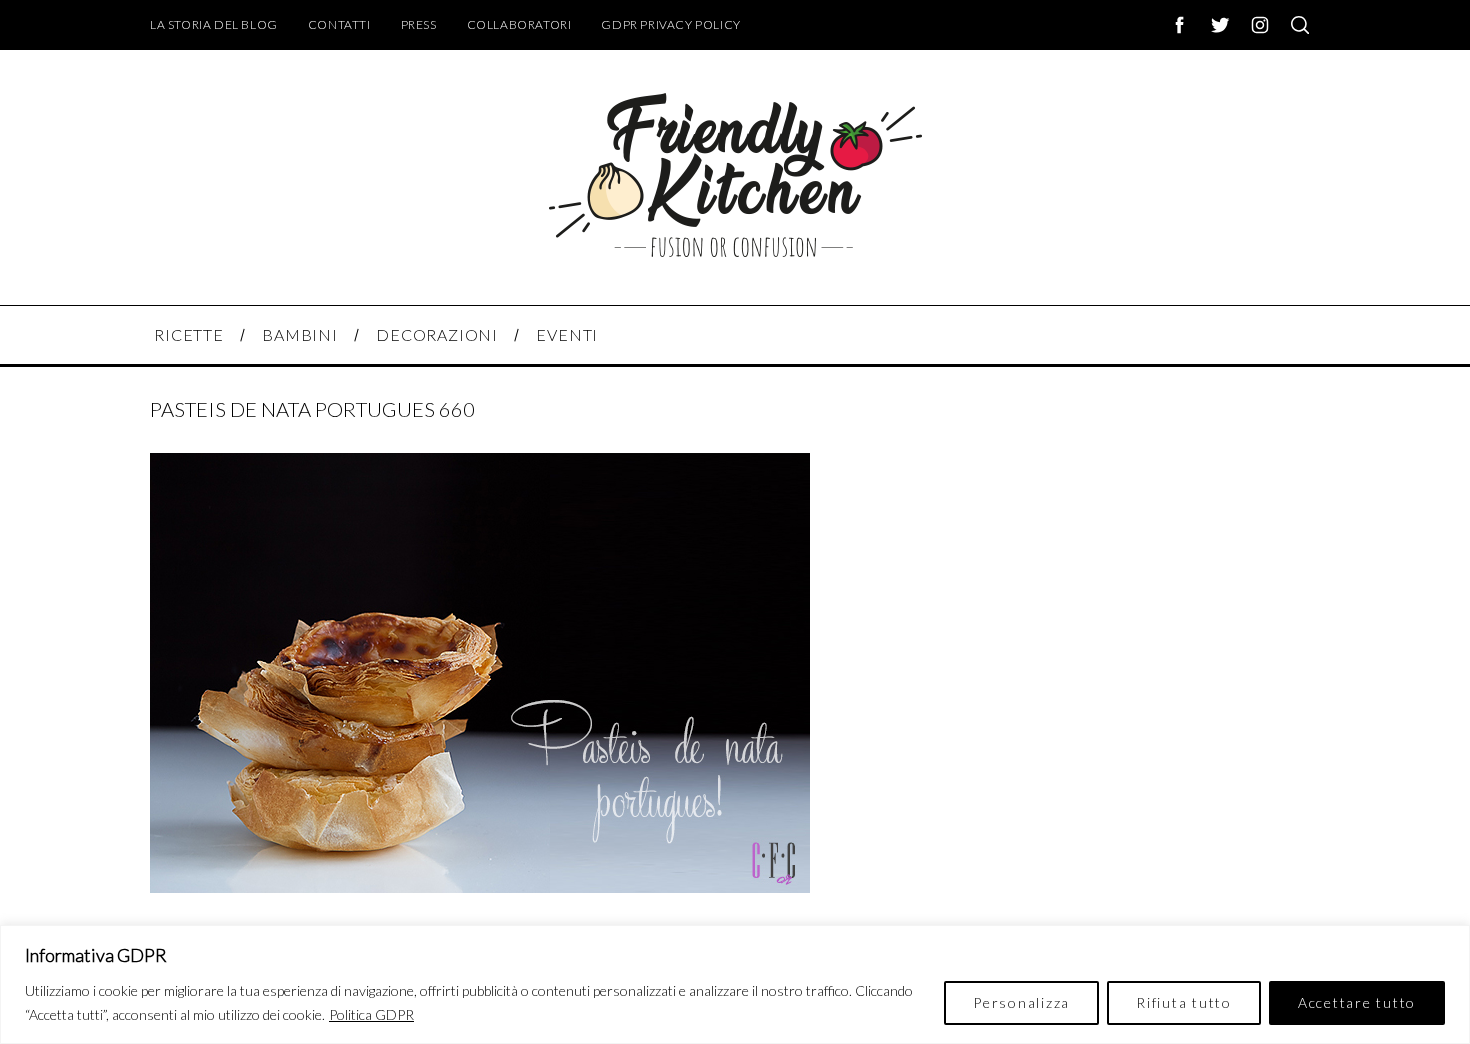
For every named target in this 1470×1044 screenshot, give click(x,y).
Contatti (339, 24)
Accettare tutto (1357, 1002)
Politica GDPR (371, 1014)
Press (419, 24)
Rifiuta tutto (1184, 1002)
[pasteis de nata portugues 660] (480, 886)
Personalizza (1021, 1002)
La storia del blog (214, 24)
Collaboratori (519, 24)
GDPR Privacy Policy (670, 24)
